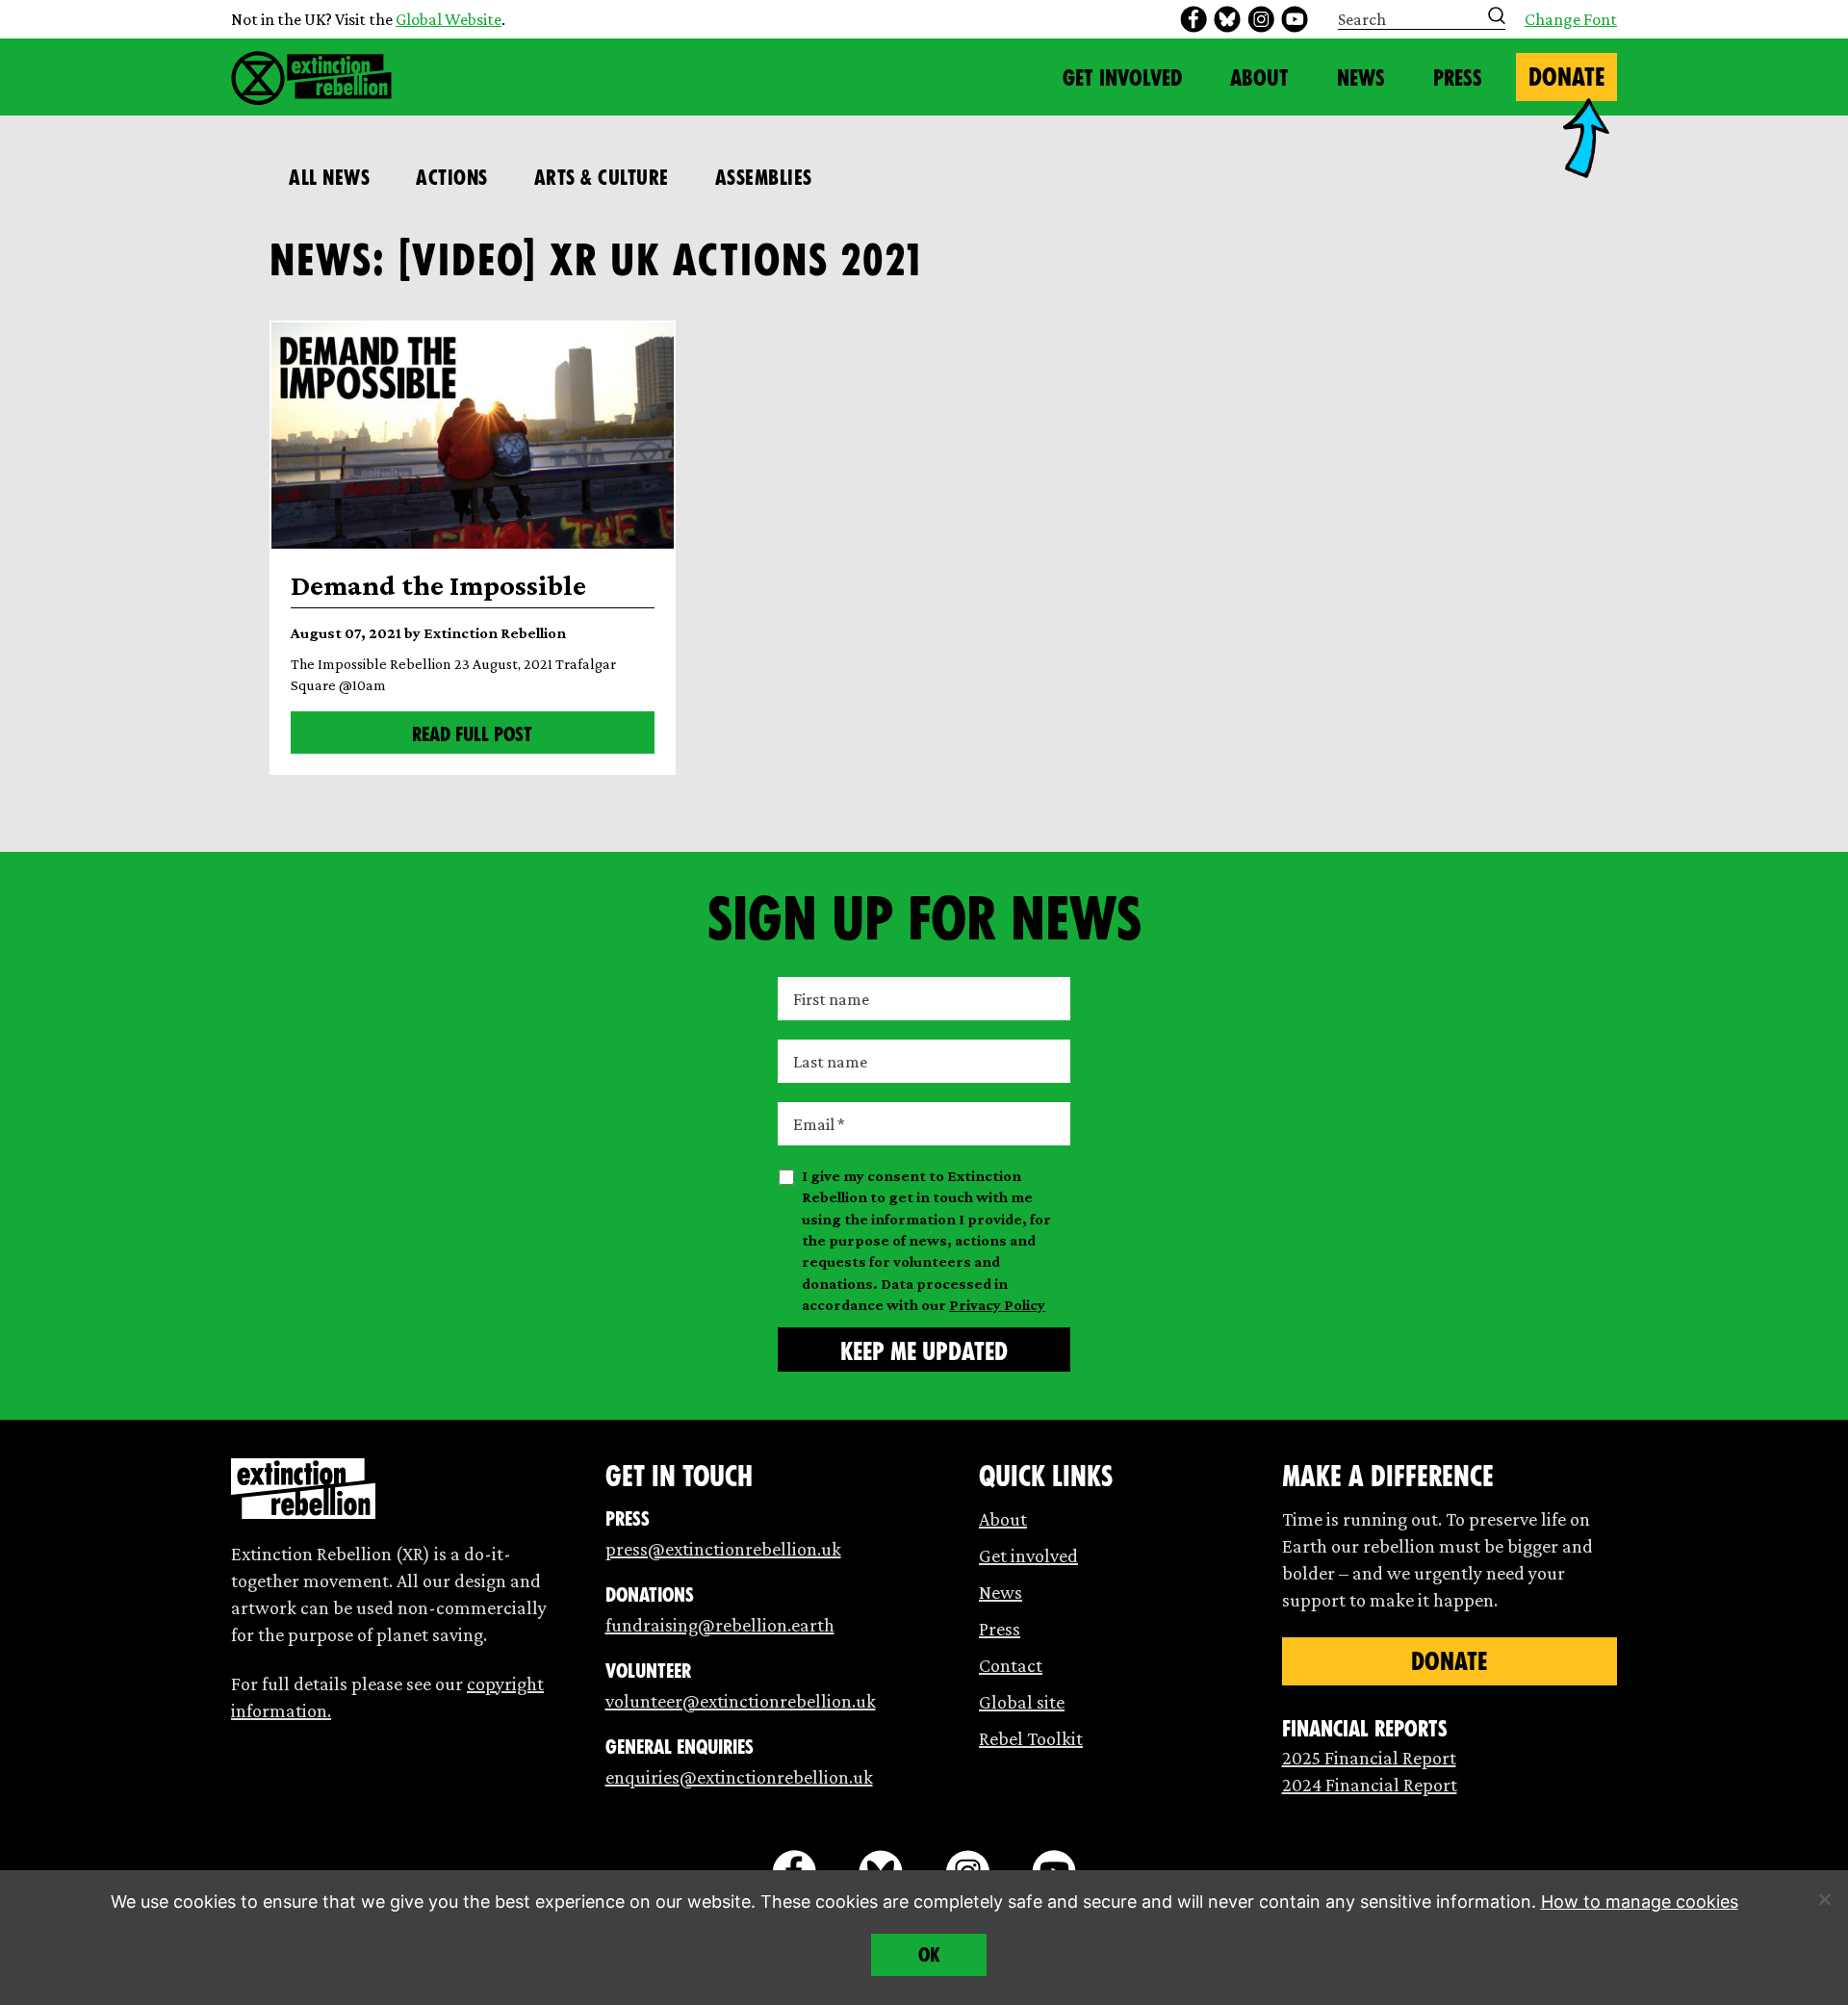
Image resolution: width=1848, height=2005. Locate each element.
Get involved (1028, 1555)
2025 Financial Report (1369, 1758)
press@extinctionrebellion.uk (723, 1549)
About (1259, 78)
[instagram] (1261, 19)
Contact (1011, 1665)
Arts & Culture (602, 178)
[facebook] (1193, 19)
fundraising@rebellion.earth (720, 1625)
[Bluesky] (1227, 19)
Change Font (1571, 19)
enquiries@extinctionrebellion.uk (739, 1777)
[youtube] (1295, 19)
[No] (1824, 1899)
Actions (452, 178)
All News (329, 178)
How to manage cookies (1640, 1902)
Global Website (449, 19)
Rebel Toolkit (1031, 1738)
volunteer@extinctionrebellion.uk (741, 1701)
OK (929, 1955)
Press (1458, 78)
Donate (1566, 77)
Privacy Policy (997, 1305)
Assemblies (764, 178)
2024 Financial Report (1370, 1785)
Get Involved (1122, 78)
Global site (1022, 1702)
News (1361, 78)
